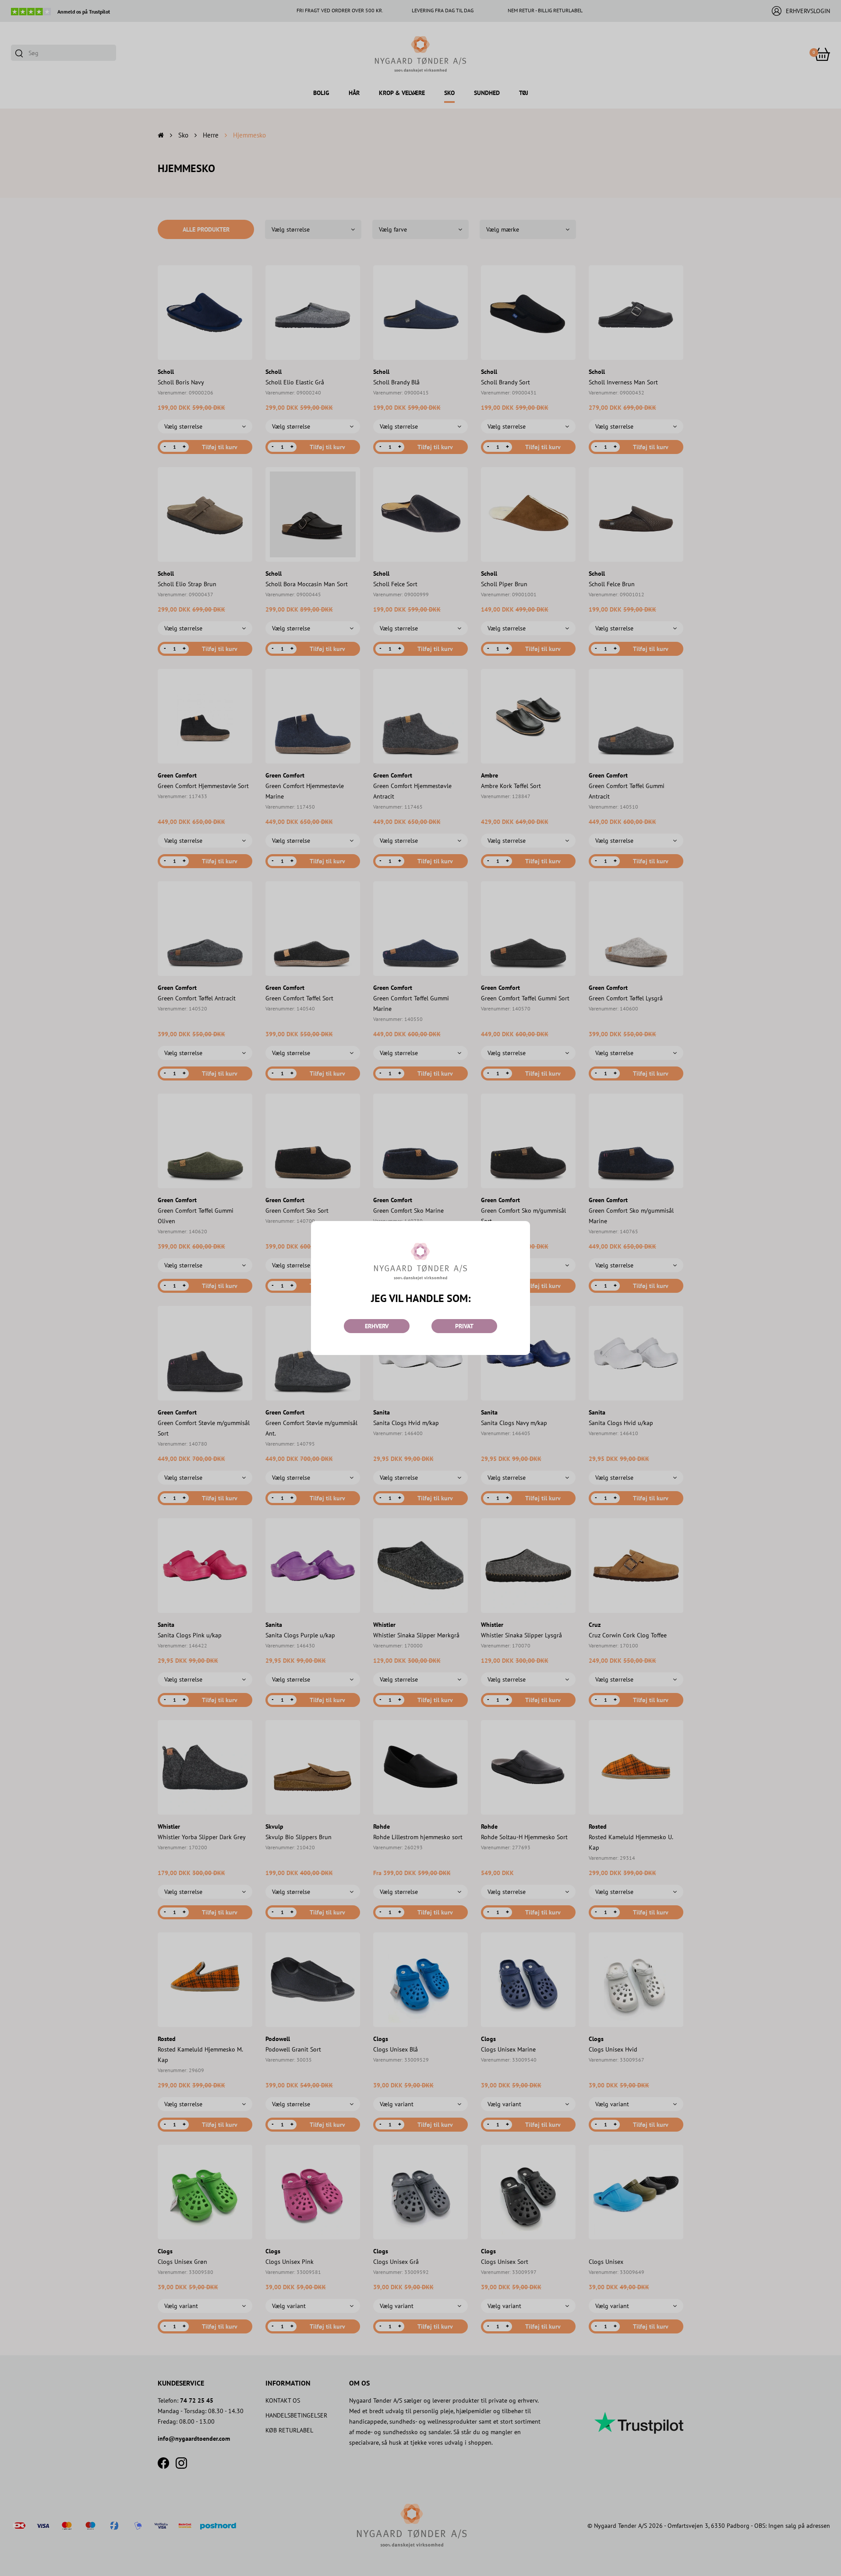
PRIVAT (464, 1326)
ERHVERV (377, 1326)
